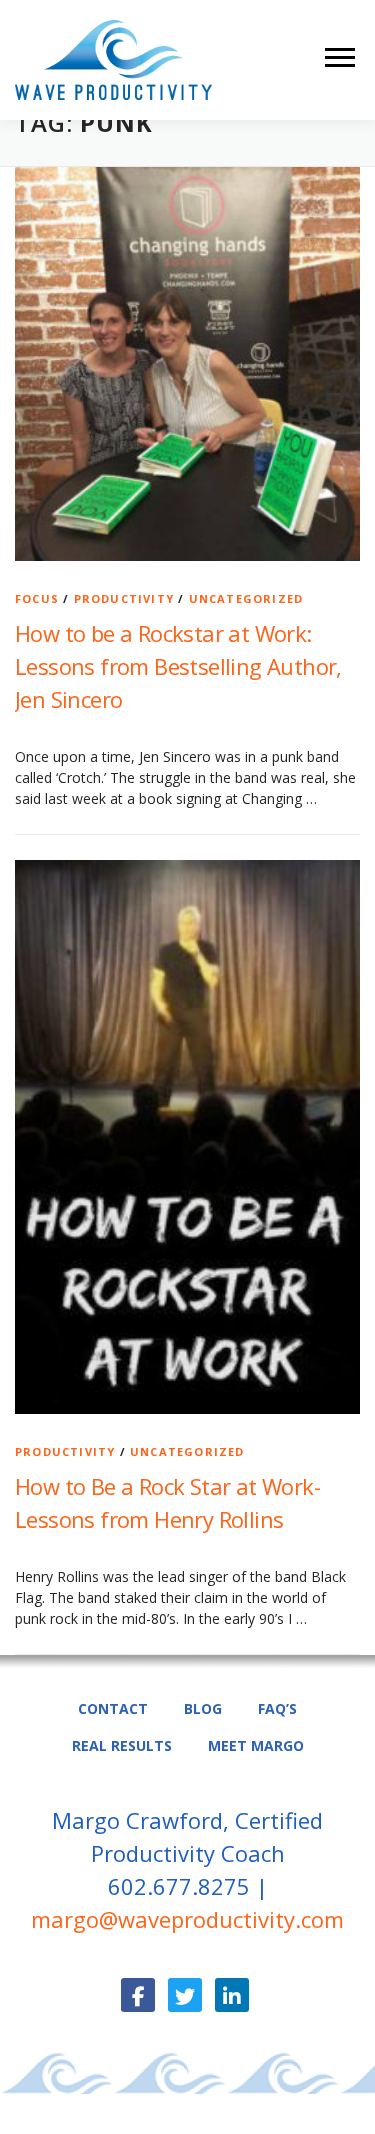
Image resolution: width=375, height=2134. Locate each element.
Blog (203, 1708)
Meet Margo (256, 1745)
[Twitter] (185, 1995)
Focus (37, 598)
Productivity (124, 598)
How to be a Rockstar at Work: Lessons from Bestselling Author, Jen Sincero (178, 666)
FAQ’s (277, 1708)
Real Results (122, 1745)
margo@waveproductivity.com (187, 1919)
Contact (113, 1708)
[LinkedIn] (232, 1995)
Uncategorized (246, 598)
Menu (342, 57)
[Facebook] (138, 1995)
